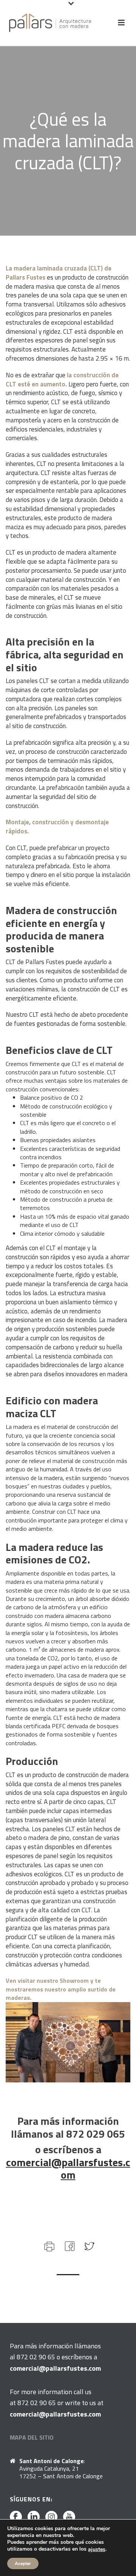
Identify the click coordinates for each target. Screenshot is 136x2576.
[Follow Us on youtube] (69, 2517)
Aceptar (23, 2563)
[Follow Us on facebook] (16, 2517)
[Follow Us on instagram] (51, 2517)
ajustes (97, 2549)
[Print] (49, 2245)
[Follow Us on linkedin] (34, 2517)
